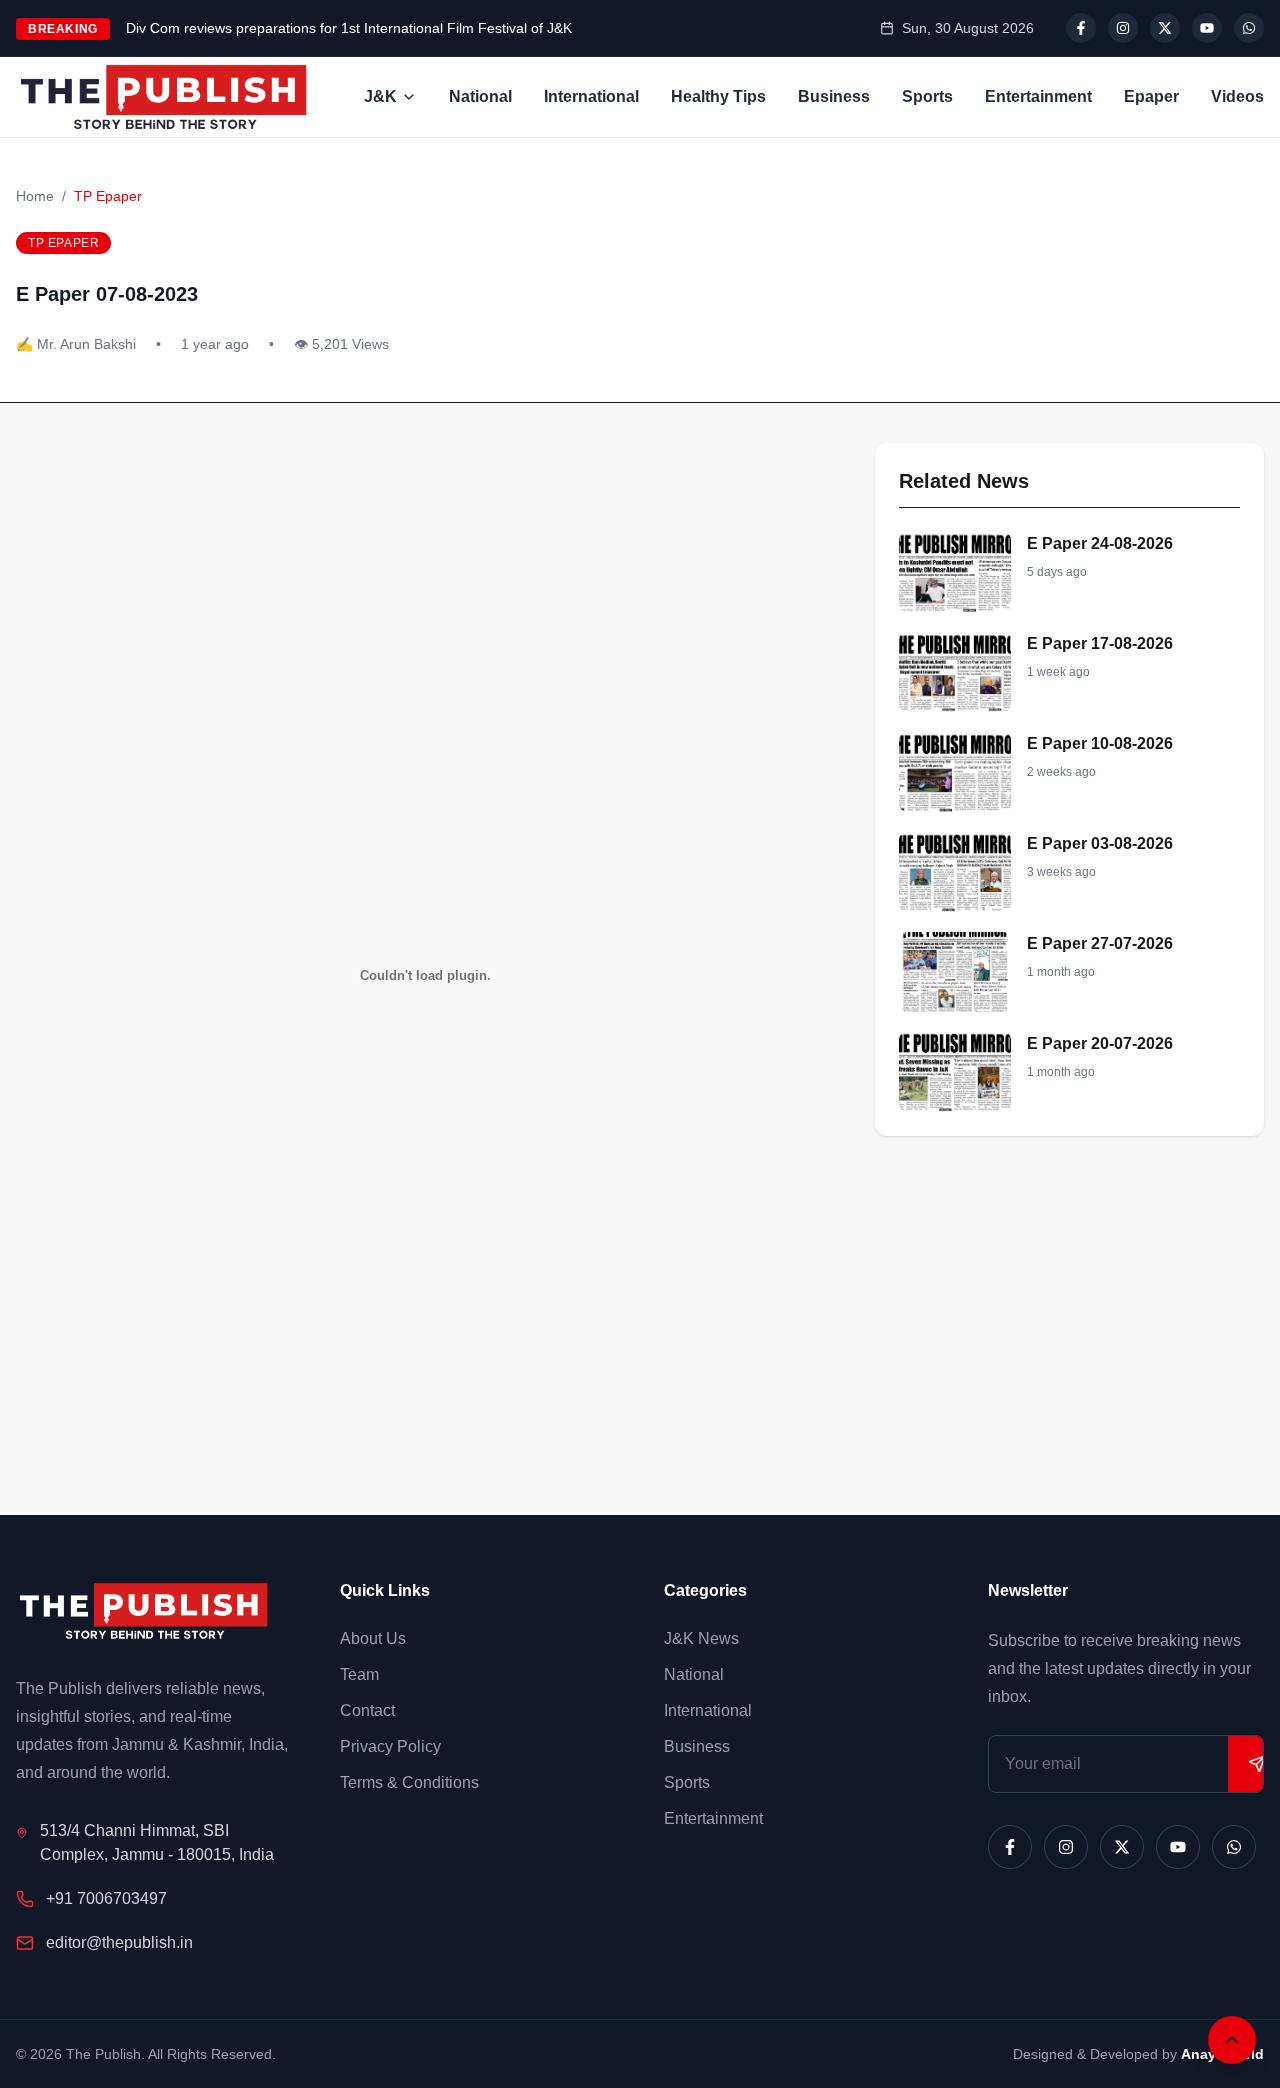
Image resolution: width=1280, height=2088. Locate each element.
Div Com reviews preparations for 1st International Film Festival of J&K (349, 28)
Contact (367, 1710)
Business (834, 96)
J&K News (701, 1638)
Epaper (1151, 96)
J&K (380, 96)
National (480, 96)
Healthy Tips (718, 96)
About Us (373, 1638)
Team (359, 1674)
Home (35, 196)
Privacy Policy (390, 1746)
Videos (1237, 96)
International (591, 96)
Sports (927, 96)
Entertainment (1038, 96)
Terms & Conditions (409, 1782)
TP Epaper (108, 196)
